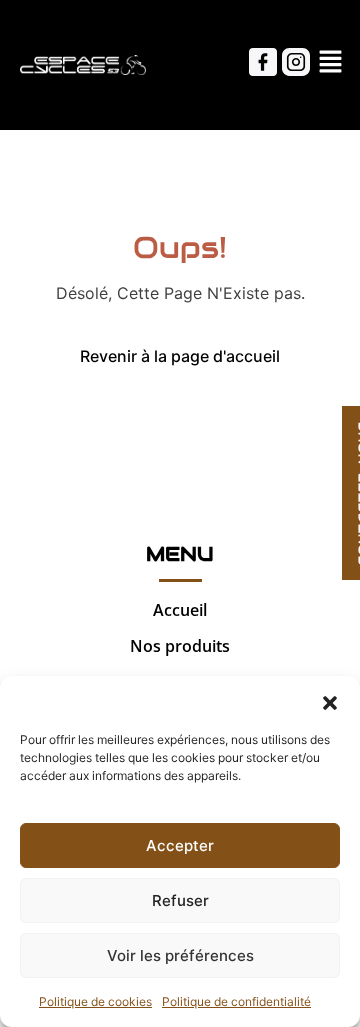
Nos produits (180, 646)
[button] (330, 701)
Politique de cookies (95, 1001)
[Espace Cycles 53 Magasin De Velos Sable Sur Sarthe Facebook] (263, 62)
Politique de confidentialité (236, 1001)
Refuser (180, 900)
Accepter (180, 845)
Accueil (180, 610)
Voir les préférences (180, 955)
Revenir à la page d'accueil (180, 356)
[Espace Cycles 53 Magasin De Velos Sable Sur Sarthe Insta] (296, 62)
